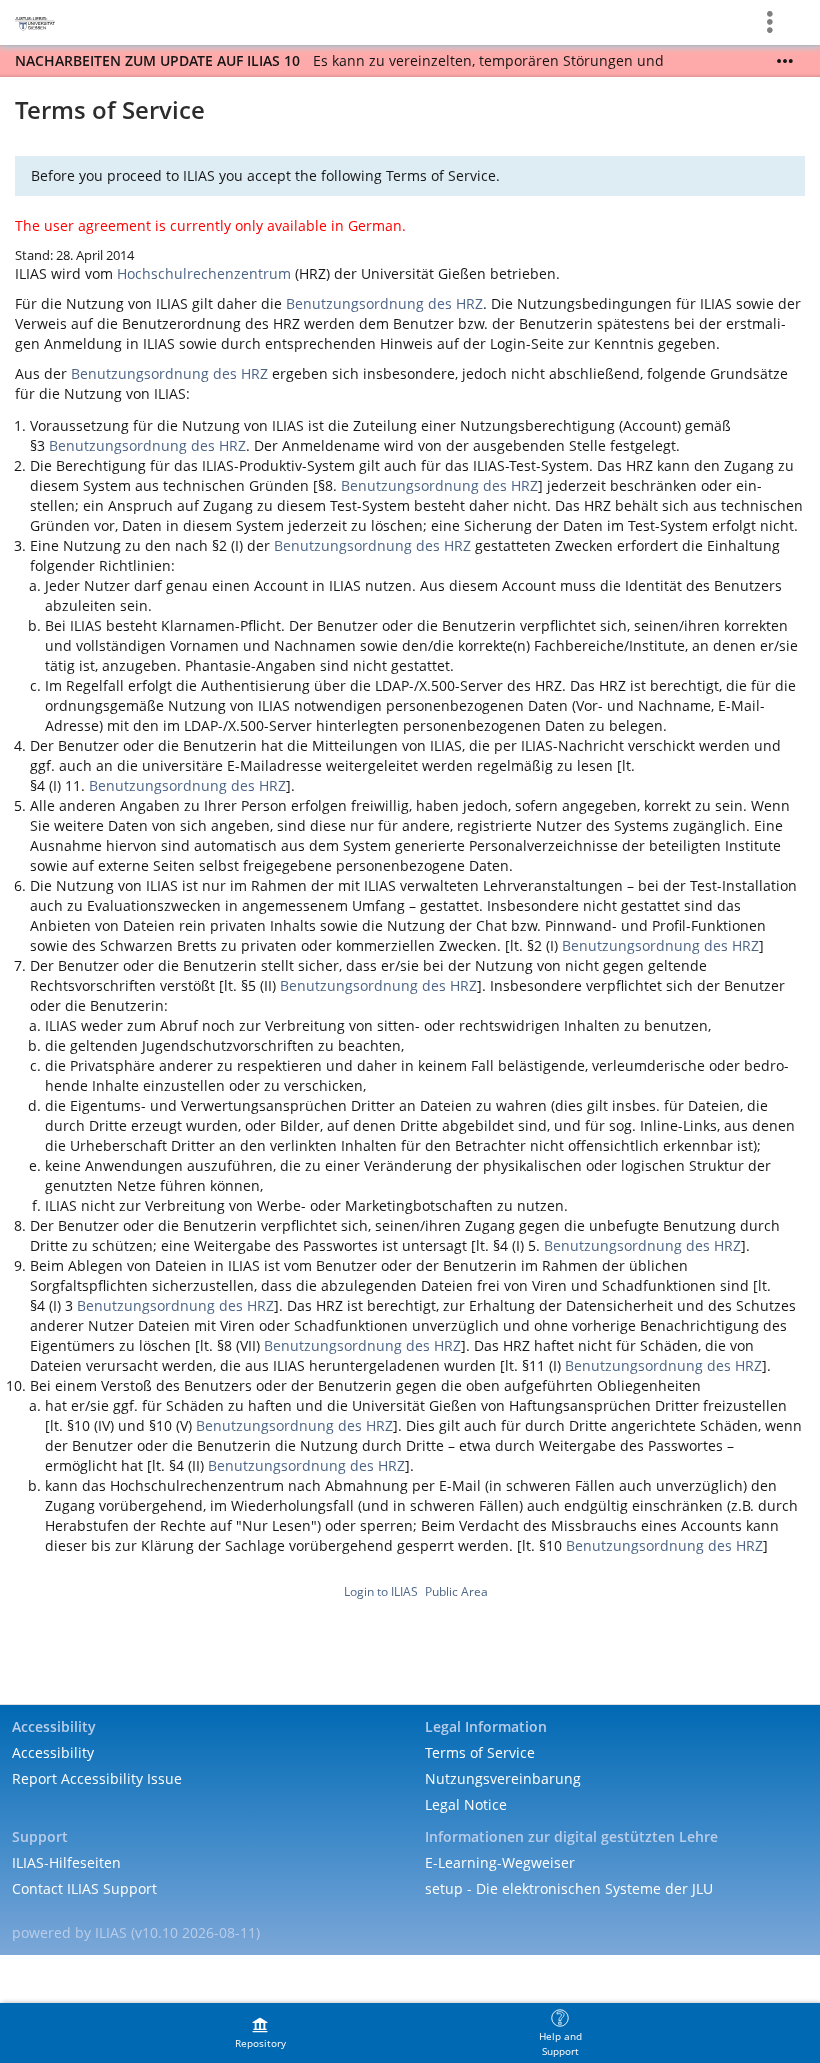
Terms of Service (480, 1752)
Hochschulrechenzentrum (204, 273)
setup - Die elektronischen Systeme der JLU (569, 1888)
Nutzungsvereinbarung (503, 1778)
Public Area (456, 1591)
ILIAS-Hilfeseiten (66, 1862)
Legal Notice (466, 1804)
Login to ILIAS (381, 1591)
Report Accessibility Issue (97, 1778)
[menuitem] (260, 2033)
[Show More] (785, 61)
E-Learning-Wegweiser (500, 1862)
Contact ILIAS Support (84, 1888)
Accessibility (53, 1752)
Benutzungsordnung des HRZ (384, 303)
